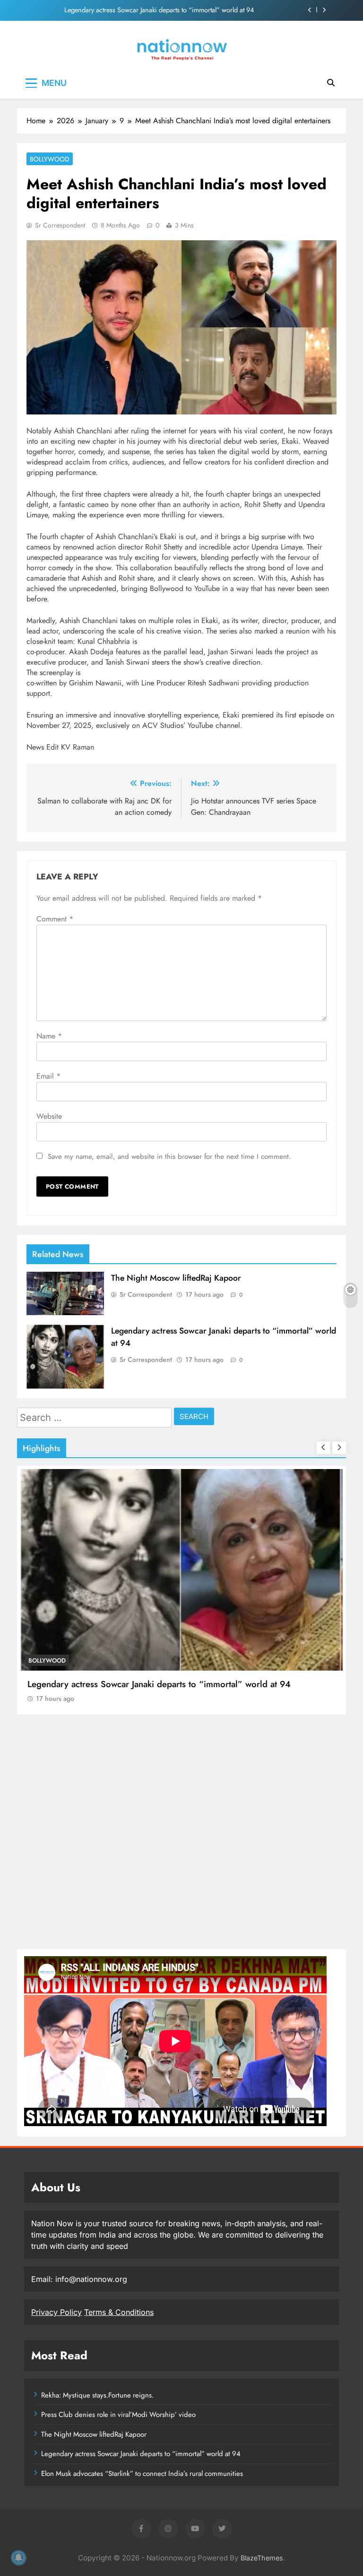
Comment (55, 919)
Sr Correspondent (60, 225)
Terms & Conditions (119, 2312)
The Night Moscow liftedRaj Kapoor (176, 1278)
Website (49, 1116)
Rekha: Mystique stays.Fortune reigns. (97, 2395)
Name (49, 1036)
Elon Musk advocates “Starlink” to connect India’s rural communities (142, 2474)
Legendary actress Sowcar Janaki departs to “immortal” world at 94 (159, 10)
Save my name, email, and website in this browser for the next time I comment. (169, 1157)
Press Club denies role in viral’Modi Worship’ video (118, 2415)
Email (48, 1076)
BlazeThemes (262, 2558)
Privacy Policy (56, 2312)
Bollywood (50, 159)
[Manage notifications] (18, 2558)
